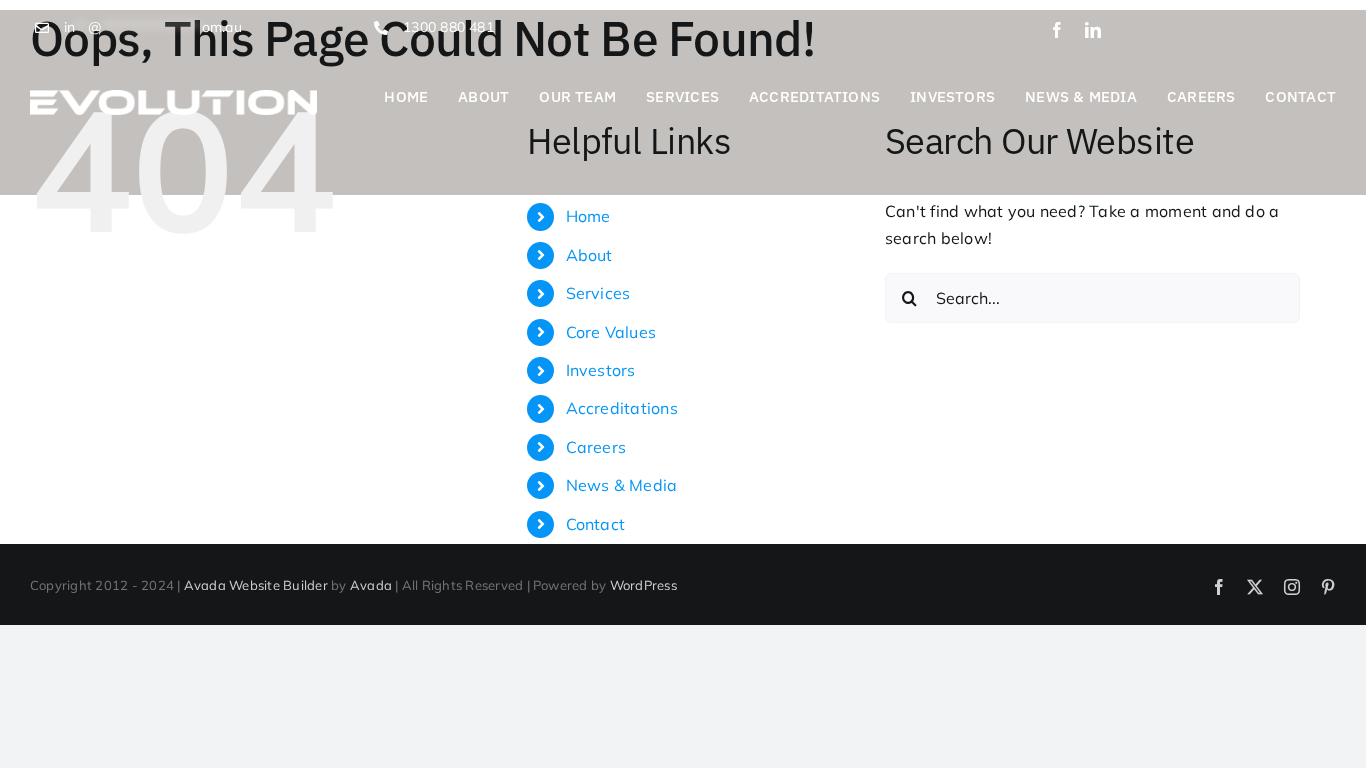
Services (598, 293)
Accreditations (622, 408)
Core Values (611, 332)
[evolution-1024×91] (173, 98)
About (589, 255)
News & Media (622, 485)
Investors (601, 370)
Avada (371, 585)
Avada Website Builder (256, 585)
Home (588, 216)
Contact (596, 524)
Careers (596, 447)
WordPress (643, 585)
